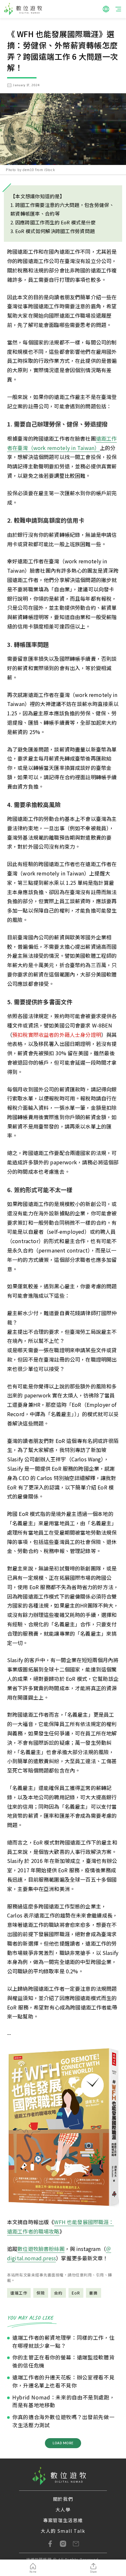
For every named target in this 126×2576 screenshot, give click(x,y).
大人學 (63, 2510)
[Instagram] (63, 2544)
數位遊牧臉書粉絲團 (41, 2249)
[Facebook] (50, 2544)
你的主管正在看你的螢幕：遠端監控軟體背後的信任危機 (63, 2361)
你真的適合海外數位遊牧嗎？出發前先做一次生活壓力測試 (63, 2421)
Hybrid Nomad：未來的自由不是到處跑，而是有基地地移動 (63, 2401)
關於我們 (63, 2499)
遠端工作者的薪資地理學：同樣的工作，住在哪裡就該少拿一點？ (63, 2341)
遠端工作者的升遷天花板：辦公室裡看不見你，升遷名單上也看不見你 (63, 2381)
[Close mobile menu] (118, 9)
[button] (106, 9)
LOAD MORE (63, 2443)
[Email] (76, 2544)
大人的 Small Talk (63, 2531)
